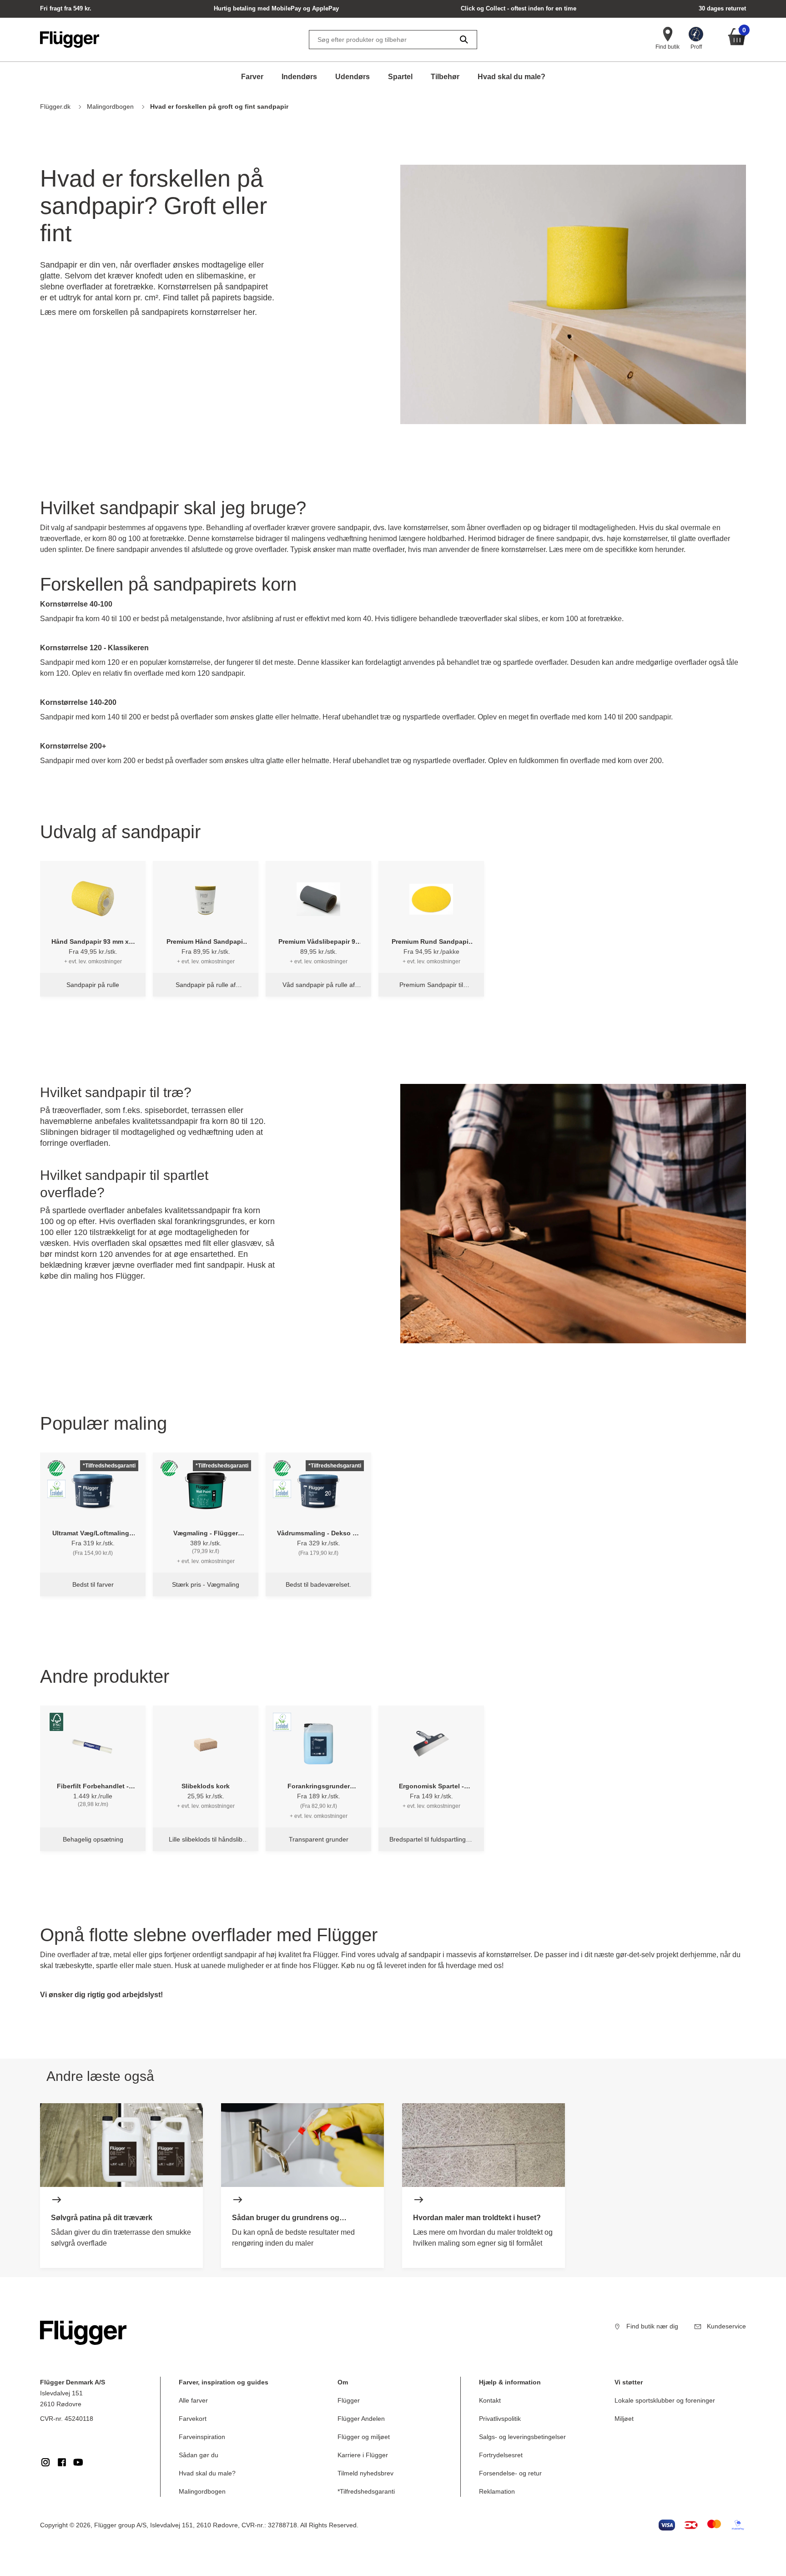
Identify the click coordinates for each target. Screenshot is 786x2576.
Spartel (400, 77)
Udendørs (353, 77)
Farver (252, 77)
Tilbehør (445, 77)
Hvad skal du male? (511, 77)
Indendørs (299, 77)
